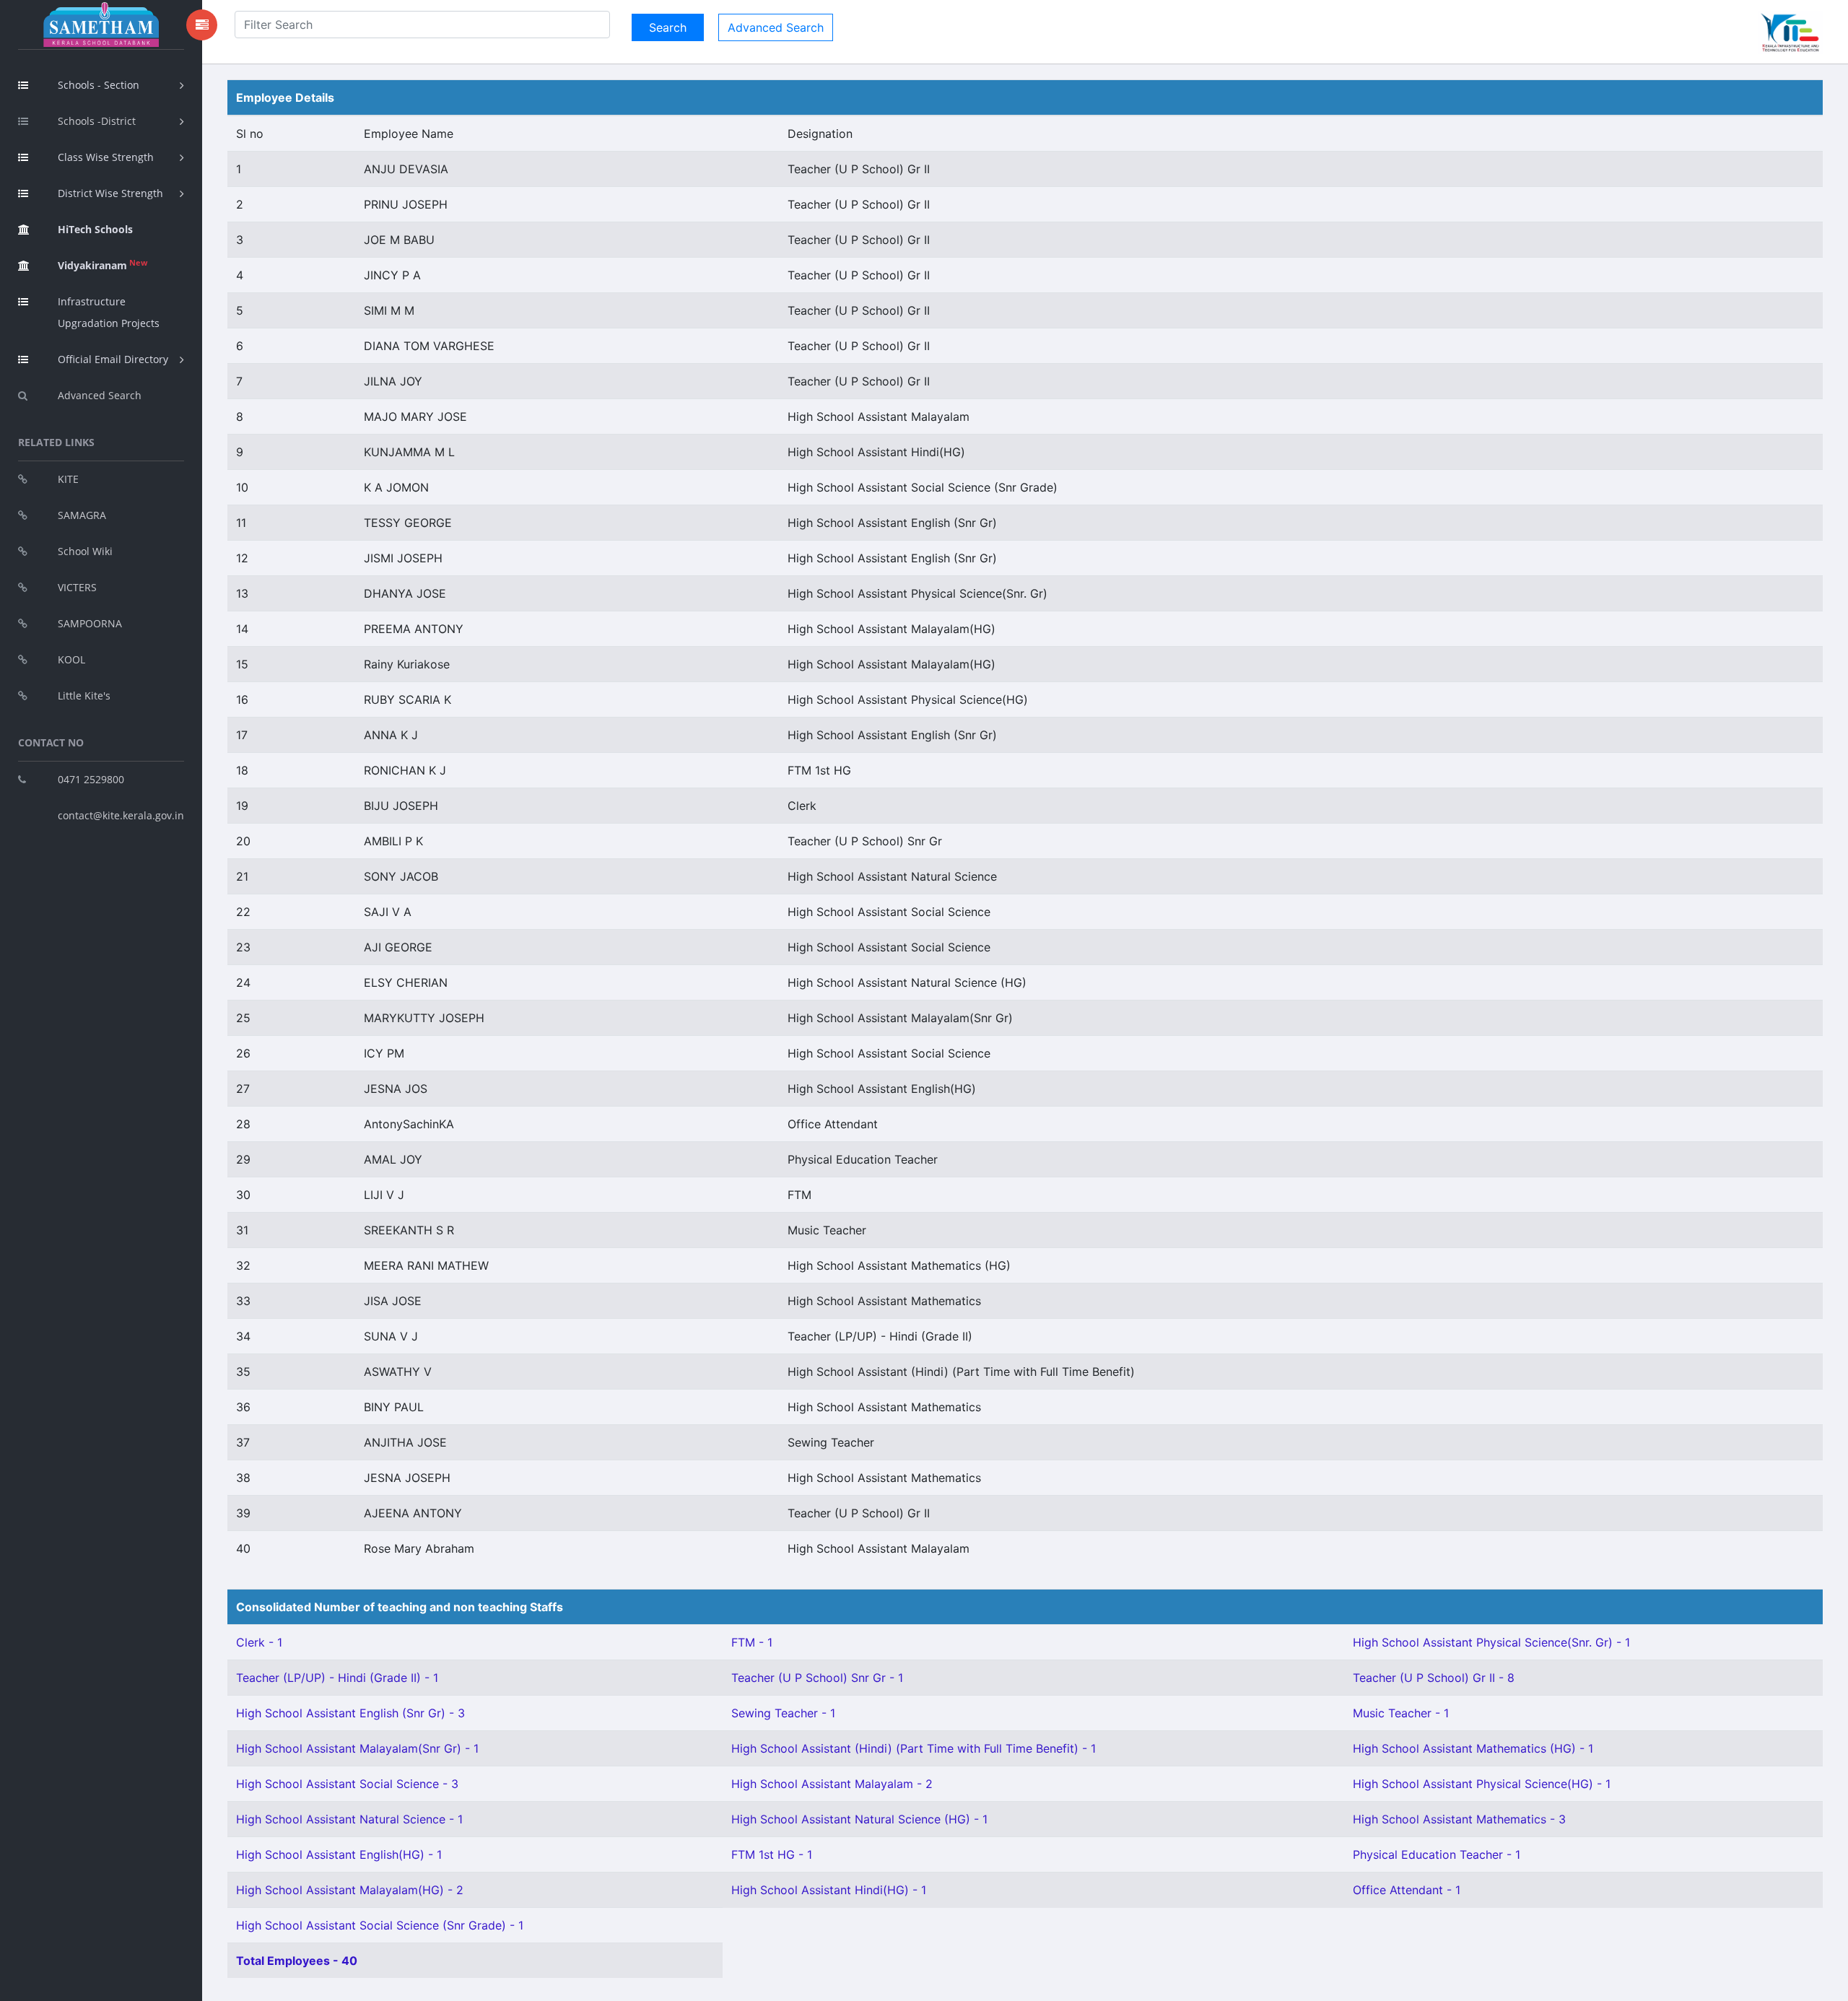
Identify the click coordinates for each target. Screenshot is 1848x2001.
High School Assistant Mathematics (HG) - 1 (1473, 1748)
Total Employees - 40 (297, 1961)
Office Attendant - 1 (1407, 1890)
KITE (68, 479)
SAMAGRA (82, 515)
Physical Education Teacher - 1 (1437, 1854)
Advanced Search (100, 395)
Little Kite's (84, 696)
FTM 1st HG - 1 (772, 1854)
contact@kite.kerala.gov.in (121, 815)
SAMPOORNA (90, 623)
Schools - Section (99, 85)
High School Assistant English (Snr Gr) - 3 (350, 1713)
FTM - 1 (752, 1642)
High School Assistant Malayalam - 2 (832, 1784)
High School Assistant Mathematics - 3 (1459, 1819)
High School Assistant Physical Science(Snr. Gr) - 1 (1491, 1642)
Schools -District (97, 121)
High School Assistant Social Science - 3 (347, 1784)
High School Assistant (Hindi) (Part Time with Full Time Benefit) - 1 (914, 1748)
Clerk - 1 (259, 1642)
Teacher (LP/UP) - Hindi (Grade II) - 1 (337, 1678)
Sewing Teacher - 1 (783, 1713)
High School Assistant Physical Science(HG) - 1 (1482, 1784)
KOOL (71, 659)
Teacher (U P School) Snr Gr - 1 (817, 1678)
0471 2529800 (91, 779)
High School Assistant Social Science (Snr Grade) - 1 (380, 1925)
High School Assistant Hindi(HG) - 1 (829, 1890)
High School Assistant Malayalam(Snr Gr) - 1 (357, 1748)
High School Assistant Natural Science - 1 (349, 1819)
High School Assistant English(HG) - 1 (339, 1854)
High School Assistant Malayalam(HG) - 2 (350, 1890)
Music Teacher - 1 (1401, 1713)
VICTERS (77, 587)
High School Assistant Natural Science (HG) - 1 (859, 1819)
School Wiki (85, 551)
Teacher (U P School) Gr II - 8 (1434, 1678)
